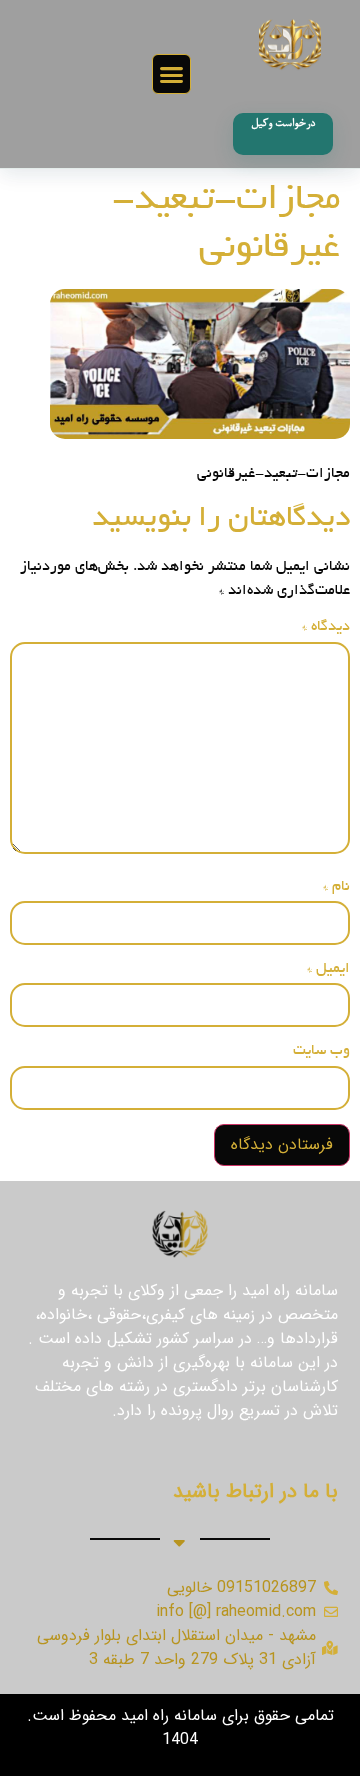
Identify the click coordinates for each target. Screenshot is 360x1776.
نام (336, 887)
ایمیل (328, 969)
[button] (172, 74)
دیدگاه (326, 627)
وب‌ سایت (321, 1051)
